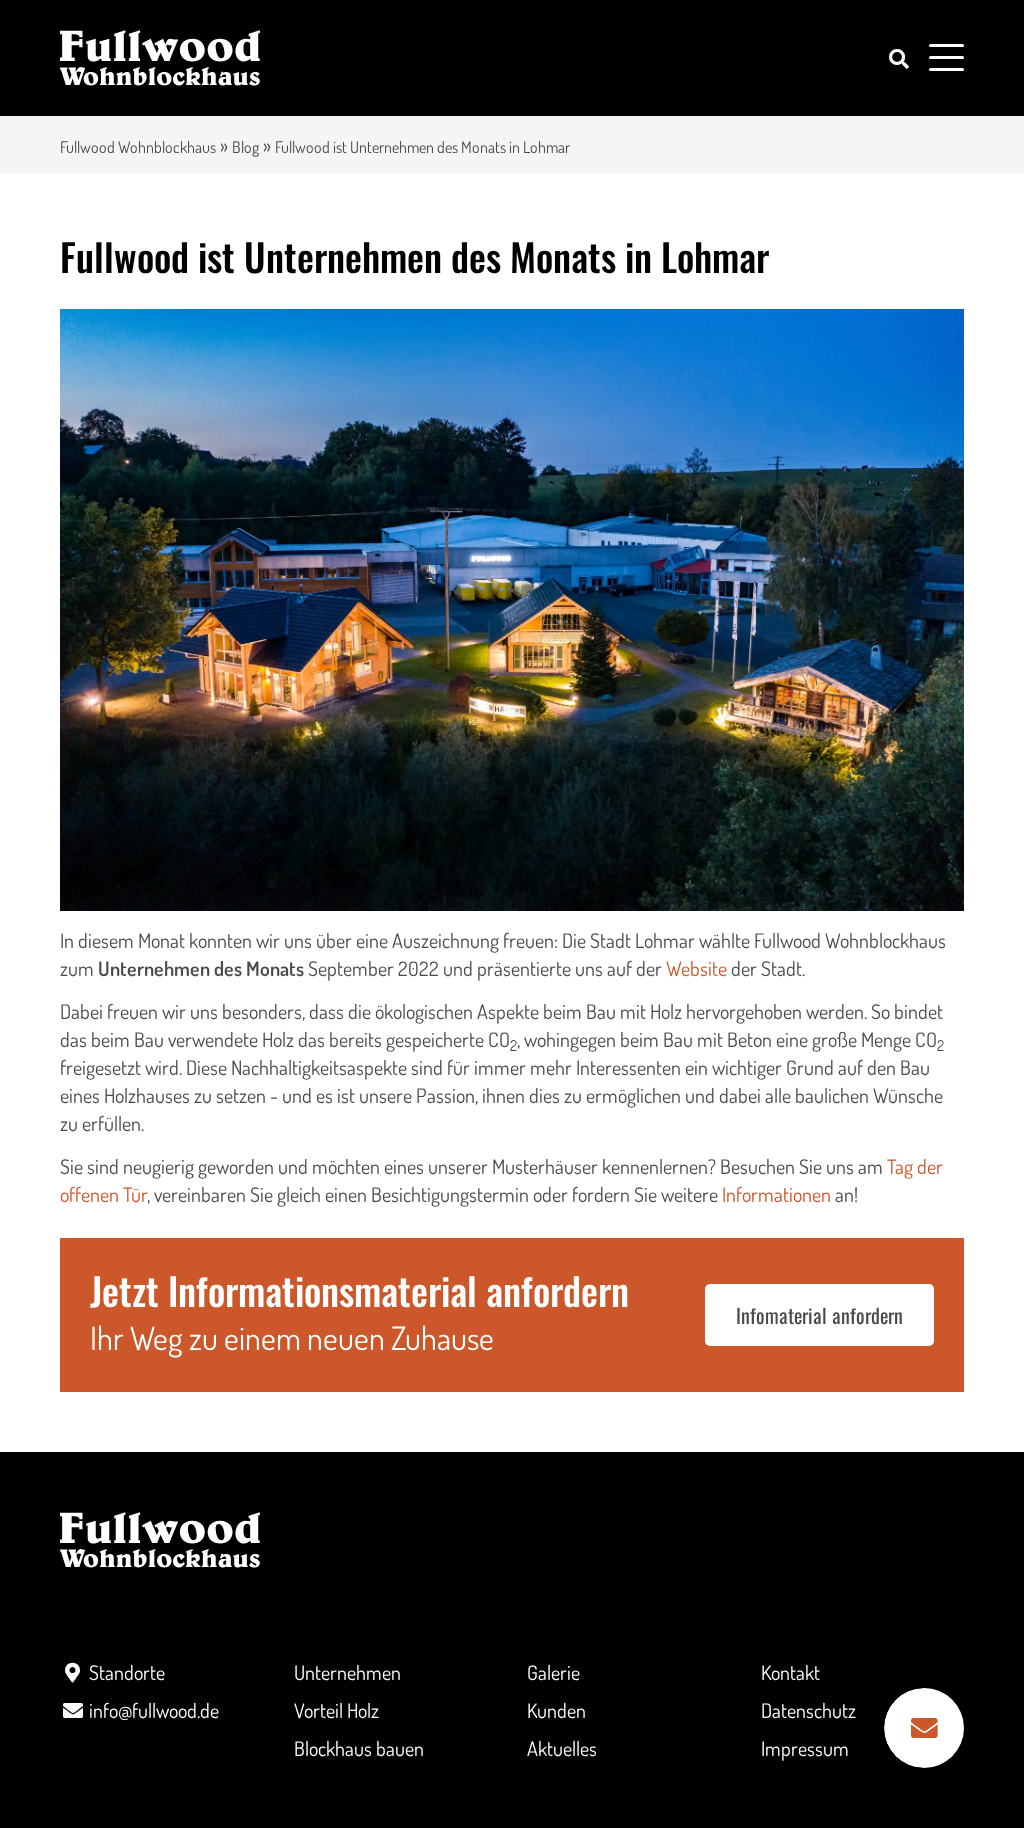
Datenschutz (808, 1710)
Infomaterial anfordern (819, 1315)
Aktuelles (562, 1748)
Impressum (805, 1748)
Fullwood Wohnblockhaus (138, 147)
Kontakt (790, 1672)
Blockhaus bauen (359, 1748)
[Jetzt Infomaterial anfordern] (924, 1728)
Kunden (556, 1710)
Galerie (553, 1672)
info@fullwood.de (154, 1710)
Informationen (776, 1194)
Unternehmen (347, 1672)
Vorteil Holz (336, 1710)
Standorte (127, 1672)
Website (696, 968)
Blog (245, 147)
